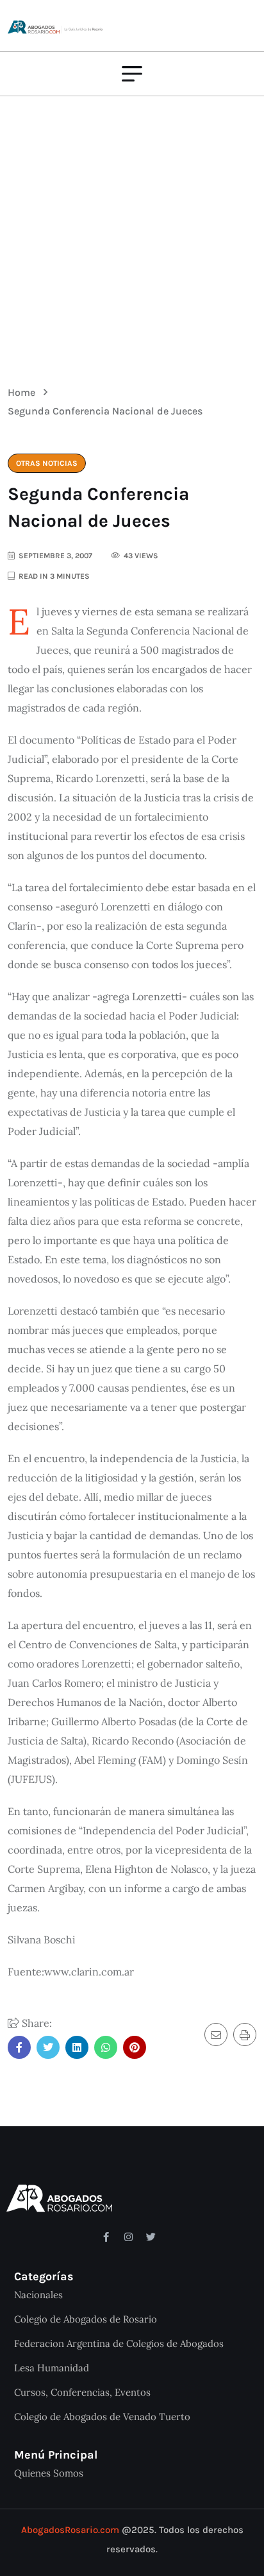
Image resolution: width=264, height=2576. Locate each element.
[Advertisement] (132, 232)
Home (24, 392)
